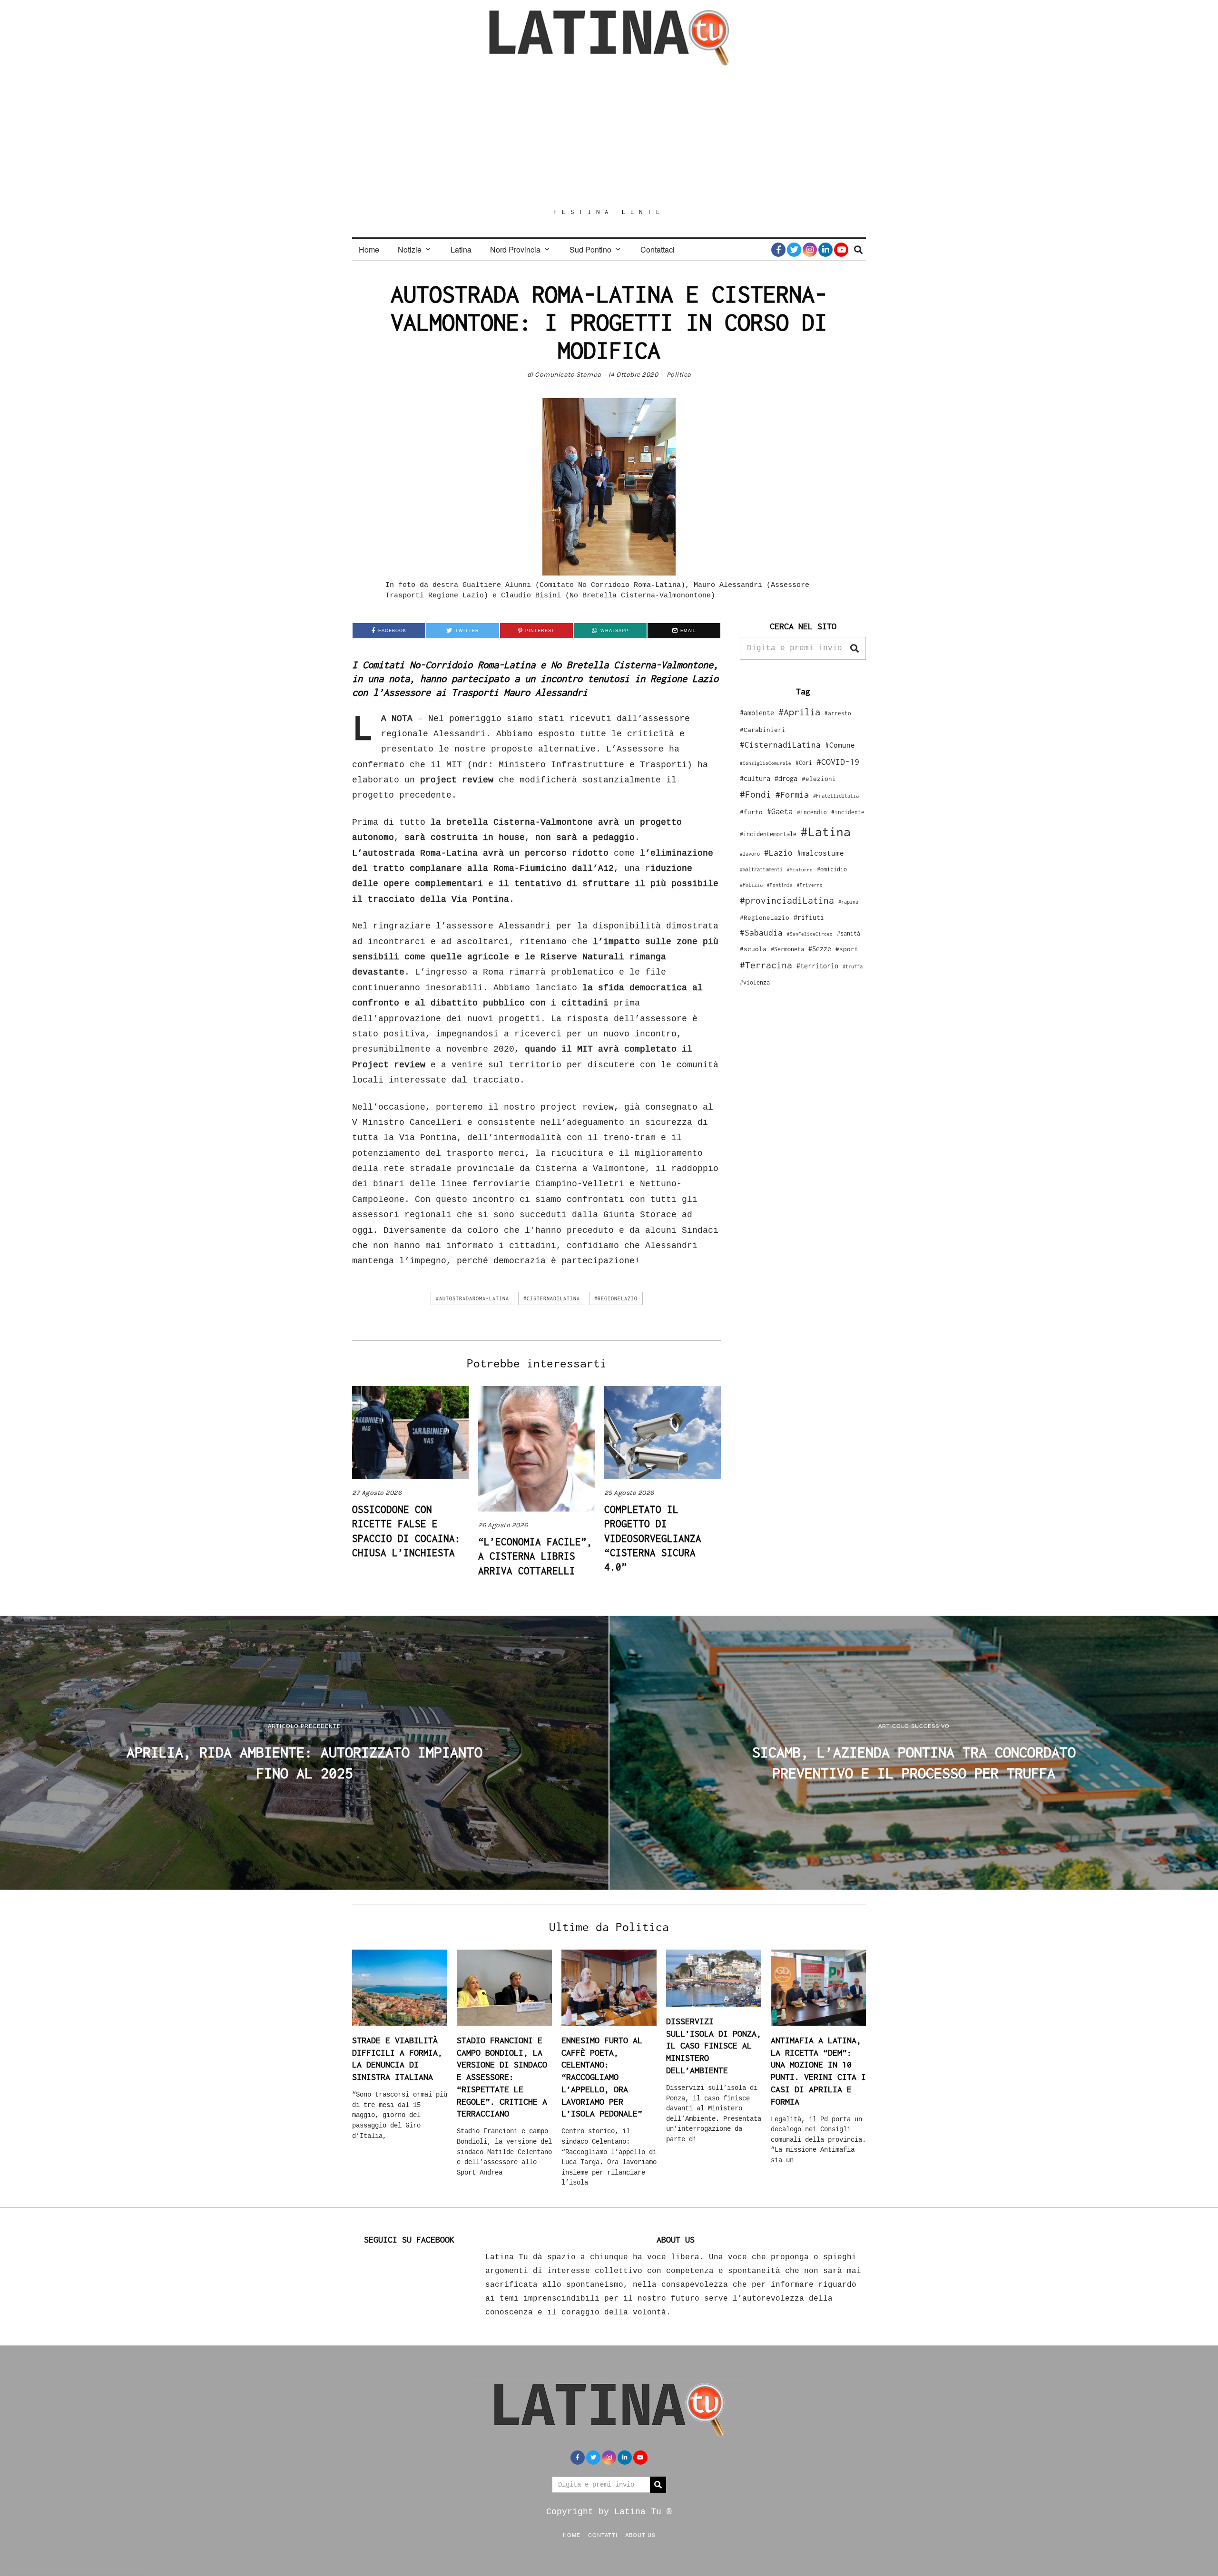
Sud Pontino (590, 249)
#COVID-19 (838, 761)
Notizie (410, 249)
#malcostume (820, 853)
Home (369, 249)
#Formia (792, 795)
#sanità (849, 933)
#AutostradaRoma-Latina (472, 1298)
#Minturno (800, 869)
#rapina (848, 902)
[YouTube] (841, 250)
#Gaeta (780, 811)
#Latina (826, 832)
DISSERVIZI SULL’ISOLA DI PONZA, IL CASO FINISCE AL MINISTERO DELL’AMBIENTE (714, 2046)
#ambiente (757, 713)
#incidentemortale (768, 834)
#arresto (838, 713)
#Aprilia (799, 712)
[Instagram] (810, 250)
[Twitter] (794, 250)
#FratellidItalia (836, 796)
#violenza (755, 982)
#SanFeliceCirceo (810, 934)
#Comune (840, 745)
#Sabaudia (761, 933)
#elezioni (819, 779)
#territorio (817, 966)
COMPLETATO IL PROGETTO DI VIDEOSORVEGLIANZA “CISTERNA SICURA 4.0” (653, 1538)
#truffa (853, 966)
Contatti (603, 2535)
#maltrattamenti (761, 869)
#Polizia (751, 885)
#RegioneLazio (616, 1298)
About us (640, 2535)
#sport (847, 949)
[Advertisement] (609, 137)
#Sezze (820, 949)
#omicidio (832, 869)
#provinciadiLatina (787, 900)
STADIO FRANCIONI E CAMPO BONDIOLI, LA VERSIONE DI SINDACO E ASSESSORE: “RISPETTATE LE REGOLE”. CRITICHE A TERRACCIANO (502, 2077)
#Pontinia (780, 885)
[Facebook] (778, 250)
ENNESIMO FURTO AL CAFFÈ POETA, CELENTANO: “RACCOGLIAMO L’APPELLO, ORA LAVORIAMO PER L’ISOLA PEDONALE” (602, 2077)
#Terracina (766, 965)
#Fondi (756, 794)
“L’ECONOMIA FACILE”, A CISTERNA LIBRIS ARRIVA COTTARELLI (535, 1556)
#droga (786, 778)
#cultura (755, 778)
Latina (461, 249)
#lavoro (750, 854)
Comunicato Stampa (568, 375)
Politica (679, 375)
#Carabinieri (763, 730)
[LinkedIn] (825, 250)
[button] (855, 648)
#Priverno (810, 885)
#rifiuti (809, 917)
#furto (751, 812)
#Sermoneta (787, 949)
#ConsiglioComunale (766, 763)
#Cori (804, 763)
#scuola (753, 949)
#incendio (812, 812)
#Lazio (778, 853)
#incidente (848, 812)
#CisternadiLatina (552, 1298)
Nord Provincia (515, 249)
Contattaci (658, 249)
